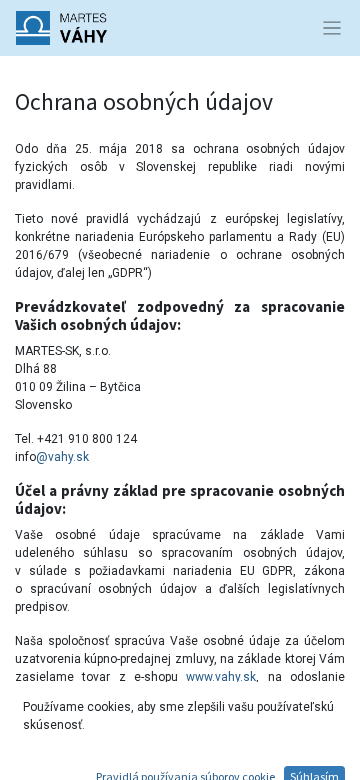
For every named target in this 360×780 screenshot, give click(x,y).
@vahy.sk (62, 457)
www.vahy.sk (221, 677)
